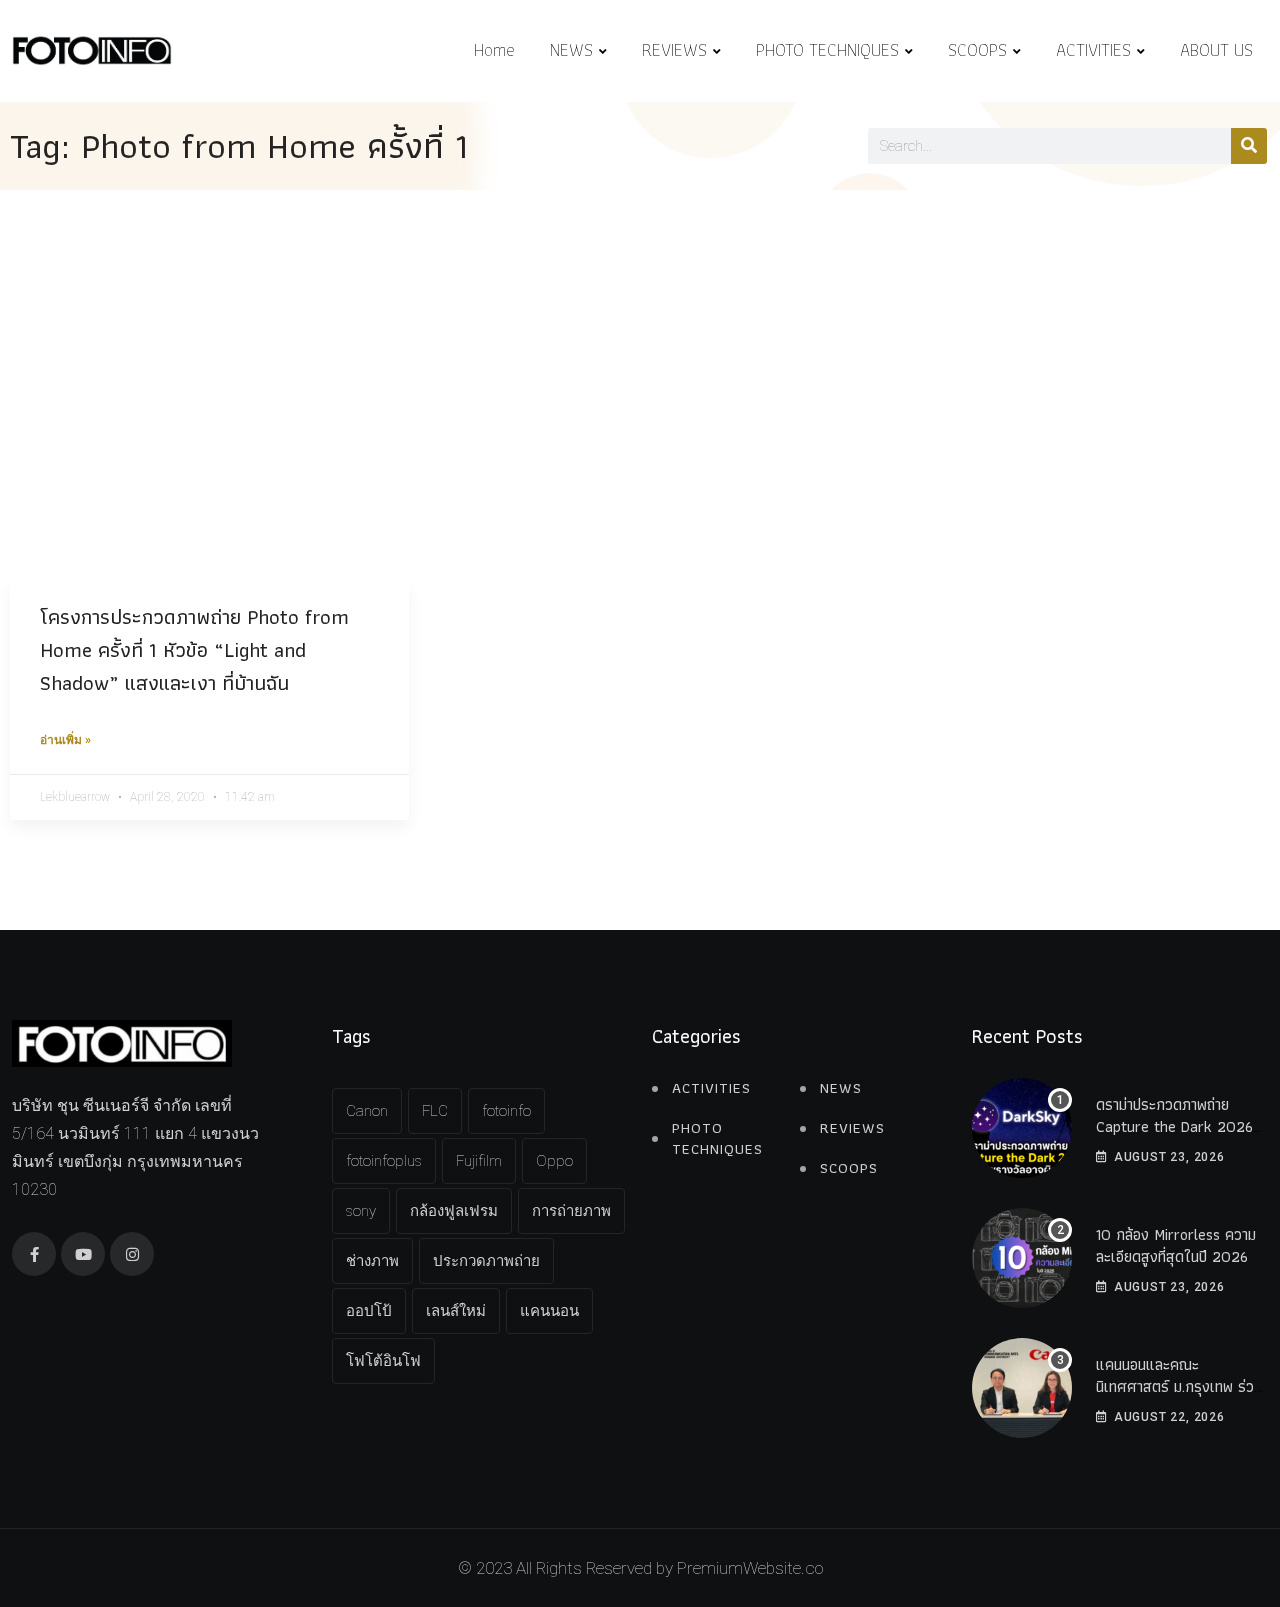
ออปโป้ (369, 1311)
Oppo (554, 1161)
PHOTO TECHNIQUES (827, 49)
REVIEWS (674, 49)
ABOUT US (1216, 49)
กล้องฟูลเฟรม (454, 1211)
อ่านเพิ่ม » (65, 740)
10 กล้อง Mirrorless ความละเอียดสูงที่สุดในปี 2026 (1176, 1245)
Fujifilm (479, 1161)
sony (361, 1211)
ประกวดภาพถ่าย (486, 1261)
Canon (367, 1111)
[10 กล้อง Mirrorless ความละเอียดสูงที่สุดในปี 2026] (1022, 1258)
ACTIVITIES (1093, 49)
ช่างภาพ (372, 1261)
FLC (435, 1111)
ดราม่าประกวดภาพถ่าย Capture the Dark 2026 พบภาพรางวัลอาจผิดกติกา (1174, 1127)
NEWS (571, 49)
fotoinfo (506, 1111)
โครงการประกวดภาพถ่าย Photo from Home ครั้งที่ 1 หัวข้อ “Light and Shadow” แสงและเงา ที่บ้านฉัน (194, 649)
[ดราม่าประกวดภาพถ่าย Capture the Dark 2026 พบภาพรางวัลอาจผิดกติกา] (1022, 1128)
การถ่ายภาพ (571, 1211)
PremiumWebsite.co (750, 1568)
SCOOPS (977, 49)
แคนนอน (549, 1311)
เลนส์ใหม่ (456, 1311)
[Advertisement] (640, 340)
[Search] (1249, 146)
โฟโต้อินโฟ (383, 1361)
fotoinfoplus (384, 1161)
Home (494, 49)
